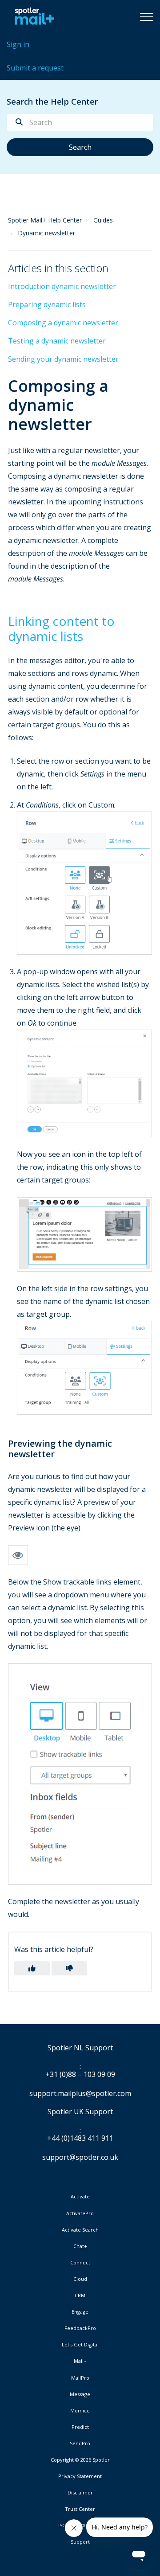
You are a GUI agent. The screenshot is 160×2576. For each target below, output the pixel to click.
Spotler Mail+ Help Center (45, 220)
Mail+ (80, 2361)
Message (80, 2394)
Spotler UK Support (80, 2112)
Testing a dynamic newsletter (57, 341)
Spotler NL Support (80, 2048)
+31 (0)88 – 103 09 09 (80, 2075)
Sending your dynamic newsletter (63, 359)
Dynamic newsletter (46, 233)
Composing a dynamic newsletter (63, 323)
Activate (80, 2197)
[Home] (32, 16)
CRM (80, 2295)
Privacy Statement (80, 2476)
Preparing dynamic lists (47, 304)
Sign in (18, 44)
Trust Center (80, 2509)
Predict (80, 2427)
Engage (80, 2312)
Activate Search (80, 2230)
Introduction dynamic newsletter (62, 286)
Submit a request (35, 68)
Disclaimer (80, 2493)
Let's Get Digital (80, 2345)
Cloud (80, 2279)
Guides (103, 220)
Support (80, 2542)
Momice (80, 2411)
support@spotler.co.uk (80, 2157)
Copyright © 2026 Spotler (80, 2460)
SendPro (80, 2443)
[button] (147, 16)
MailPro (80, 2378)
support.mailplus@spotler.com (80, 2093)
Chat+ (80, 2246)
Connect (80, 2263)
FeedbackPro (80, 2328)
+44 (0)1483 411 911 (80, 2139)
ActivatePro (80, 2213)
